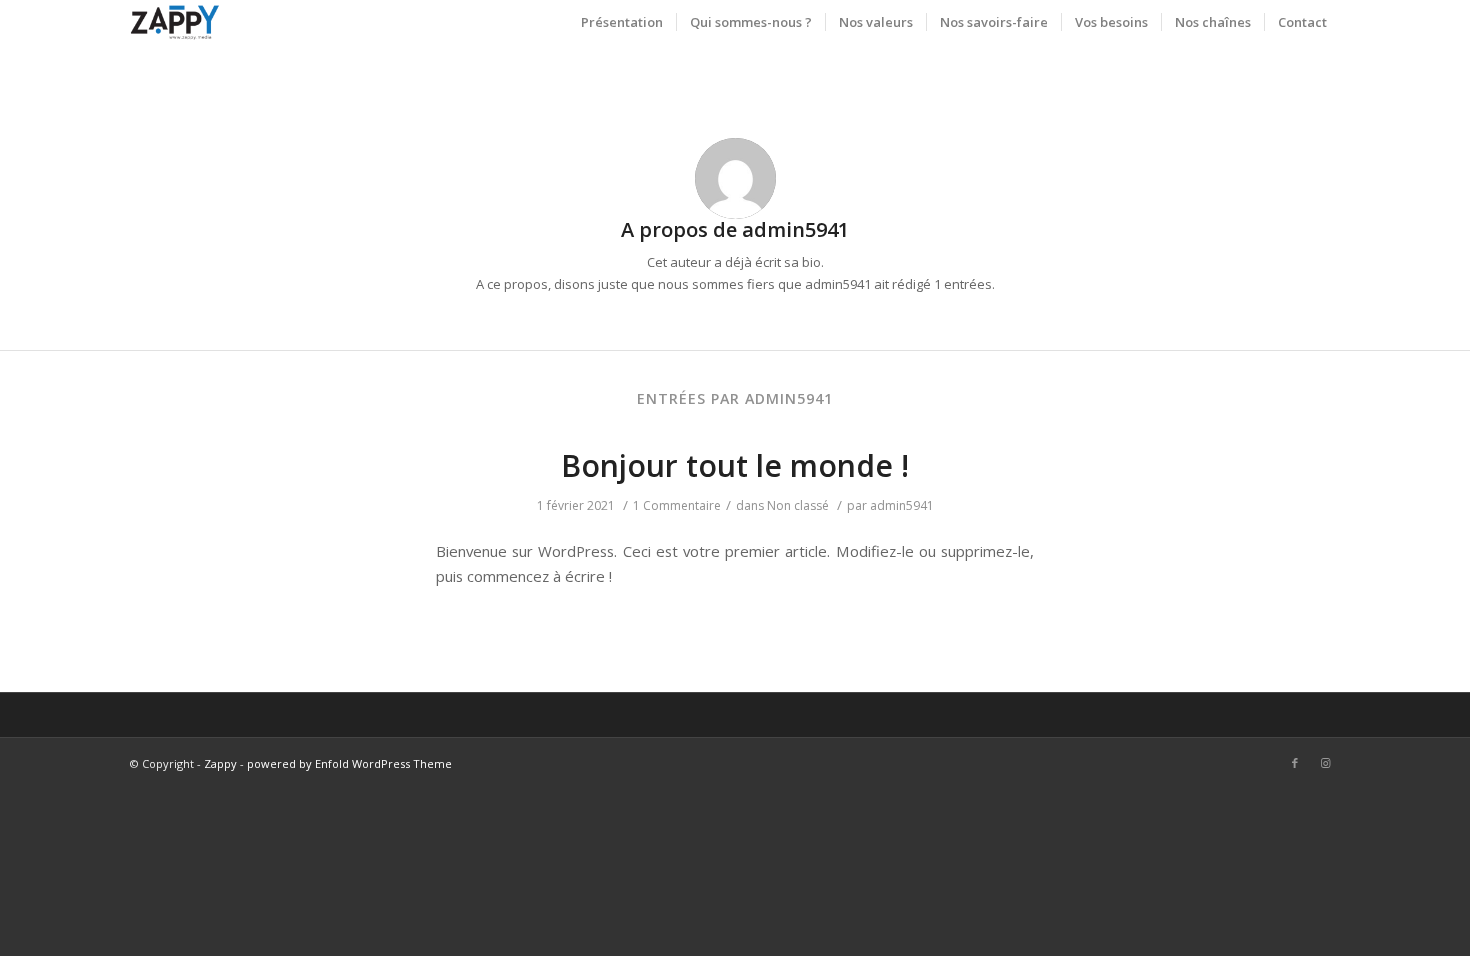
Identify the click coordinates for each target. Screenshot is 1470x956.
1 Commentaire (677, 505)
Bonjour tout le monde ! (735, 465)
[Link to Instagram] (1325, 763)
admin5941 (902, 505)
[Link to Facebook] (1295, 763)
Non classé (798, 505)
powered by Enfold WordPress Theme (349, 763)
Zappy (220, 763)
